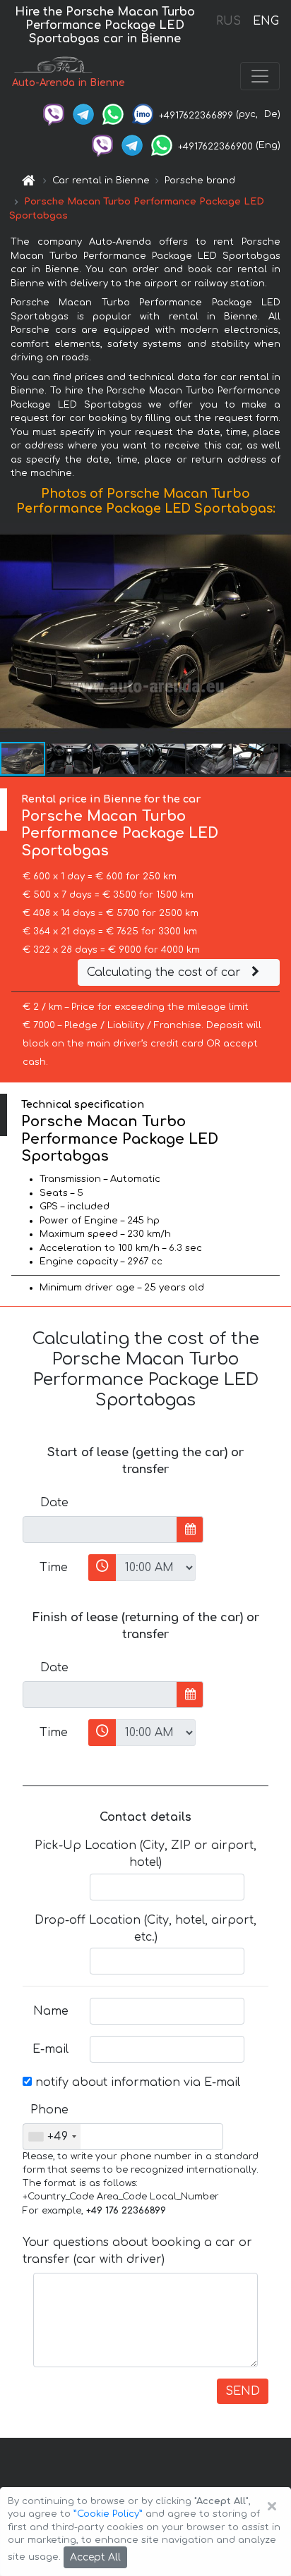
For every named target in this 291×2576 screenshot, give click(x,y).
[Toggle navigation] (260, 76)
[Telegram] (83, 114)
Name (51, 2011)
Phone (49, 2110)
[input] (100, 1530)
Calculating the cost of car (166, 972)
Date (54, 1503)
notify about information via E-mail (136, 2082)
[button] (70, 759)
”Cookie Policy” (108, 2514)
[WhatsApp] (113, 114)
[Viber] (54, 114)
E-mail (51, 2049)
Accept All (95, 2557)
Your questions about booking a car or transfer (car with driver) (137, 2251)
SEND (243, 2391)
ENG (266, 21)
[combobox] (52, 2137)
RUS (228, 21)
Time (54, 1568)
